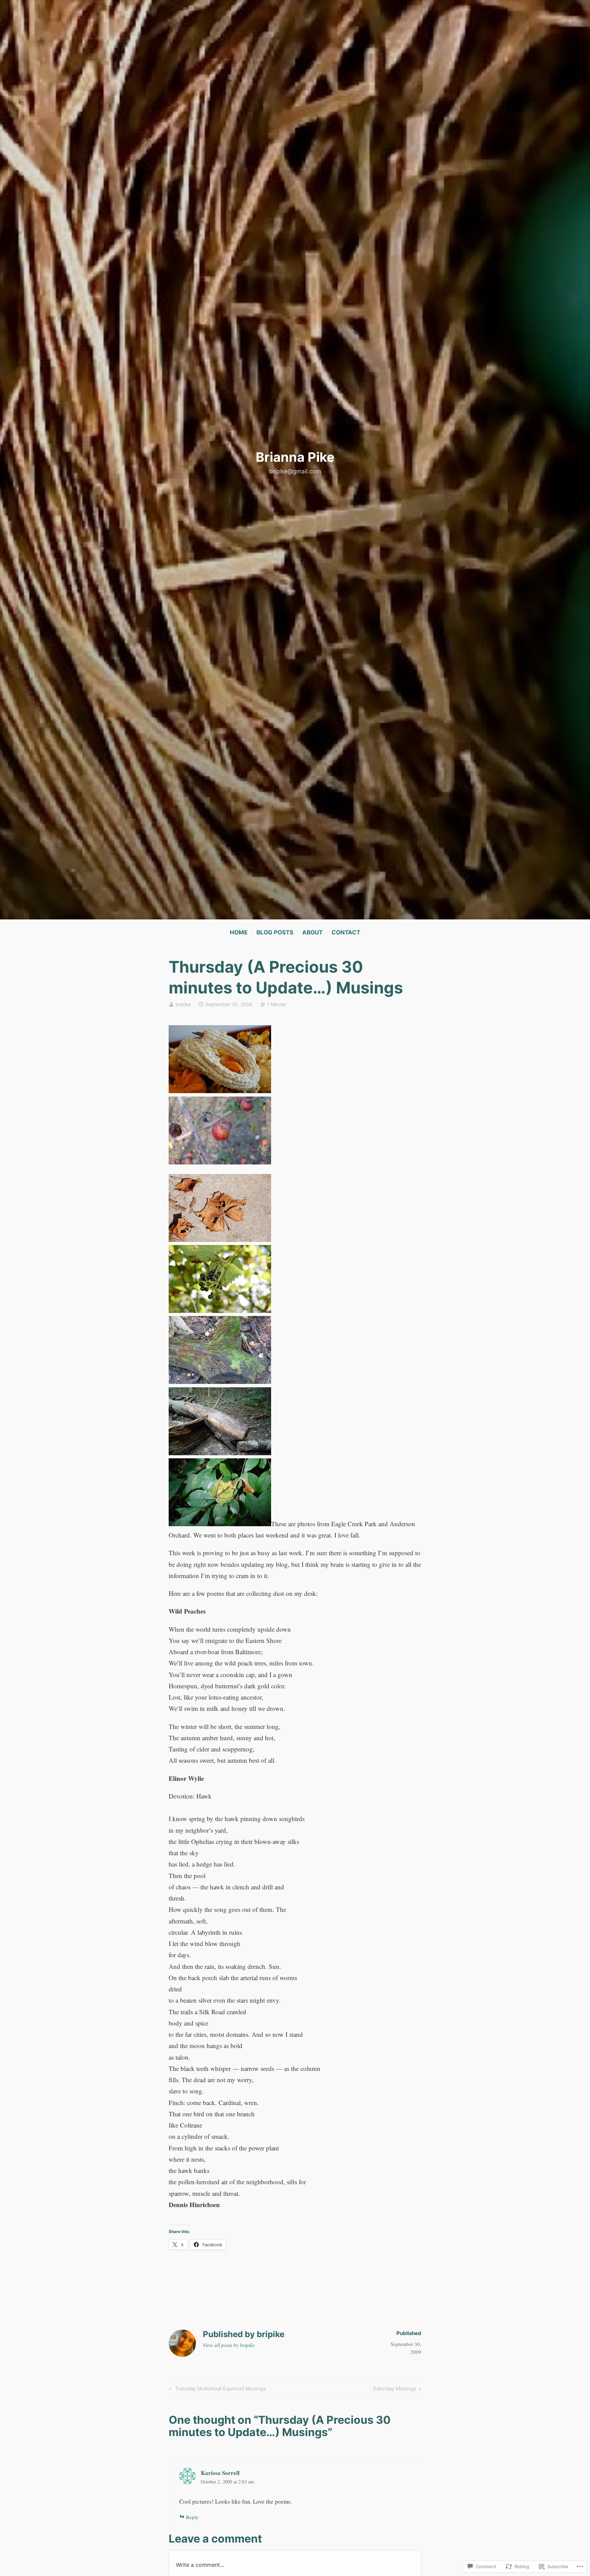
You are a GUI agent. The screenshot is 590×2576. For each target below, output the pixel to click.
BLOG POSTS (275, 932)
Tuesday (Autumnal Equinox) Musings (217, 2390)
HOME (239, 932)
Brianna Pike (295, 457)
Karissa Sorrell (220, 2473)
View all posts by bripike (229, 2345)
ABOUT (312, 932)
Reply (192, 2517)
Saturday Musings (395, 2390)
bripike (183, 1004)
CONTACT (346, 932)
